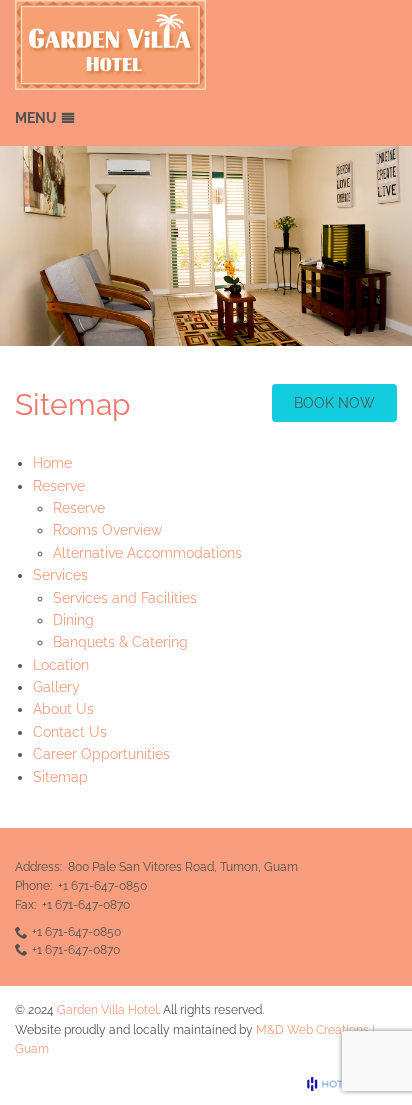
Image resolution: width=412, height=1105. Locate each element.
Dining (73, 620)
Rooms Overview (107, 530)
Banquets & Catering (120, 642)
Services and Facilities (125, 598)
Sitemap (60, 777)
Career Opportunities (101, 754)
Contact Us (70, 732)
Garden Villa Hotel (107, 1010)
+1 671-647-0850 (102, 886)
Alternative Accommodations (147, 553)
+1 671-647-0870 (86, 905)
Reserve (79, 508)
